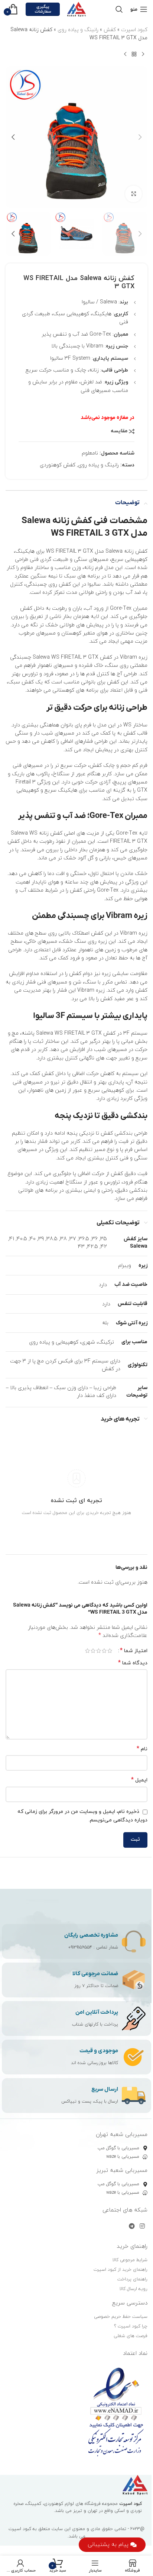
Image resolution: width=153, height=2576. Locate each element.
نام (142, 1749)
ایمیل (139, 1780)
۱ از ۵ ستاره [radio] (110, 1651)
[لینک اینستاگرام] (142, 2226)
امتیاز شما (134, 1651)
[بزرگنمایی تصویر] (134, 194)
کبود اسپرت (134, 30)
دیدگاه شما (133, 1663)
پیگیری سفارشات (43, 9)
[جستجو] (119, 9)
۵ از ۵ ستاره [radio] (87, 1651)
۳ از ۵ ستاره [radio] (99, 1651)
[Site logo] (76, 9)
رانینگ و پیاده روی (78, 30)
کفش (110, 30)
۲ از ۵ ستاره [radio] (104, 1651)
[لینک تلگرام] (132, 2226)
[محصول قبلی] (143, 54)
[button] (140, 137)
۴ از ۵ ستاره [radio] (93, 1651)
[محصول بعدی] (125, 54)
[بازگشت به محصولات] (134, 54)
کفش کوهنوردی (58, 465)
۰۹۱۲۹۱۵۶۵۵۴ (80, 1947)
